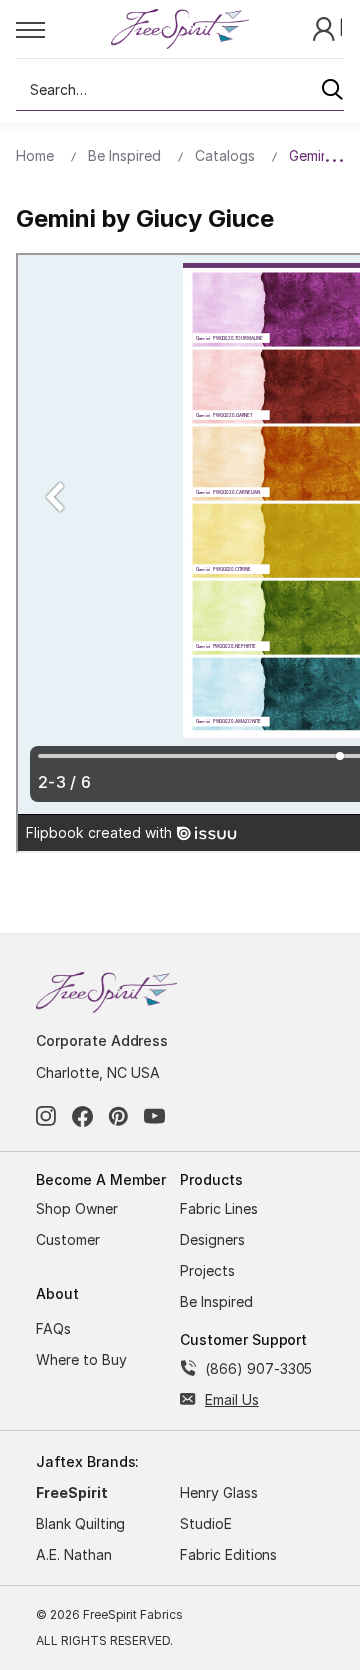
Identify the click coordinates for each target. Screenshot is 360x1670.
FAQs (53, 1328)
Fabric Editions (228, 1554)
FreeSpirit (72, 1492)
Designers (212, 1239)
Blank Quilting (80, 1523)
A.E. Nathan (74, 1554)
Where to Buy (81, 1359)
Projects (207, 1270)
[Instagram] (46, 1116)
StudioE (206, 1523)
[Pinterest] (118, 1116)
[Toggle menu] (62, 29)
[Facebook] (82, 1116)
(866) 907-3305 (258, 1368)
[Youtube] (154, 1116)
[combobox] (180, 90)
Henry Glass (219, 1492)
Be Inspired (216, 1301)
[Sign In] (326, 27)
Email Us (232, 1399)
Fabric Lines (219, 1208)
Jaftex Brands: (87, 1461)
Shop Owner (77, 1208)
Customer (68, 1239)
